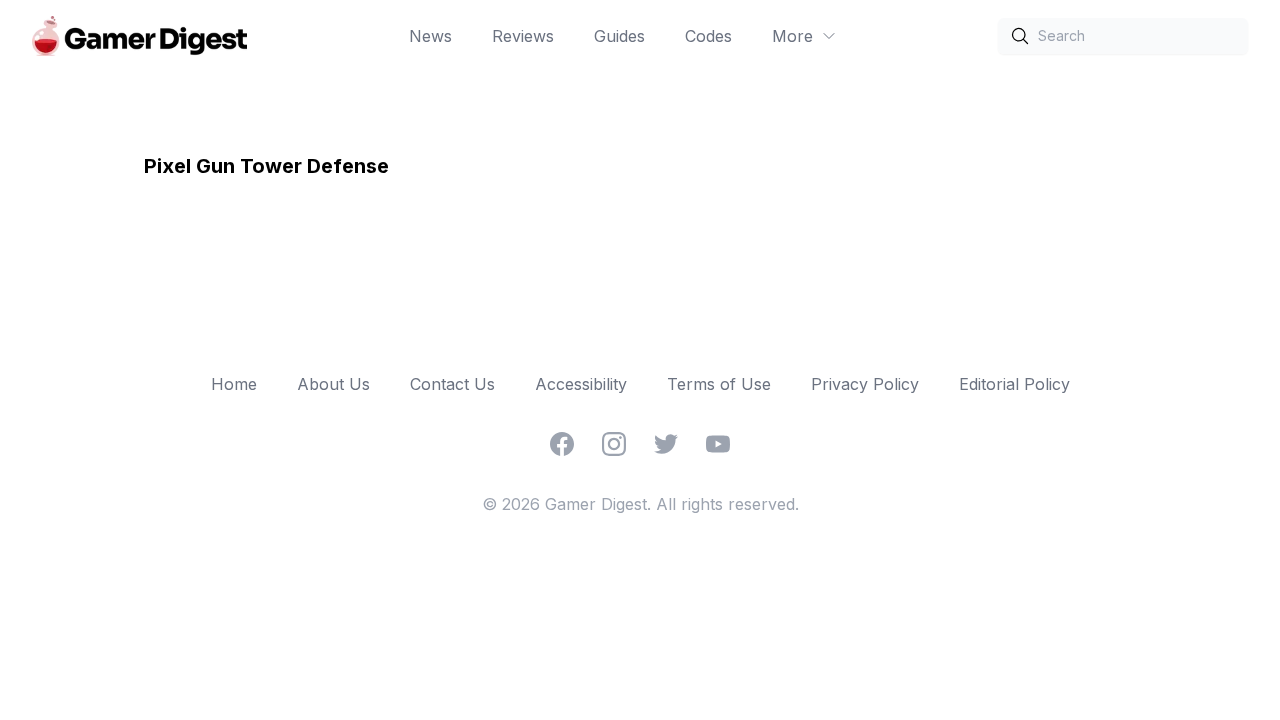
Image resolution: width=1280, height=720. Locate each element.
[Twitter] (666, 444)
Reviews (523, 36)
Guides (619, 36)
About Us (333, 384)
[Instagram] (614, 444)
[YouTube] (718, 444)
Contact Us (452, 384)
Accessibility (581, 384)
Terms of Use (719, 384)
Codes (708, 36)
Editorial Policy (1014, 384)
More (792, 36)
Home (234, 384)
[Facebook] (562, 444)
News (430, 36)
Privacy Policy (865, 384)
